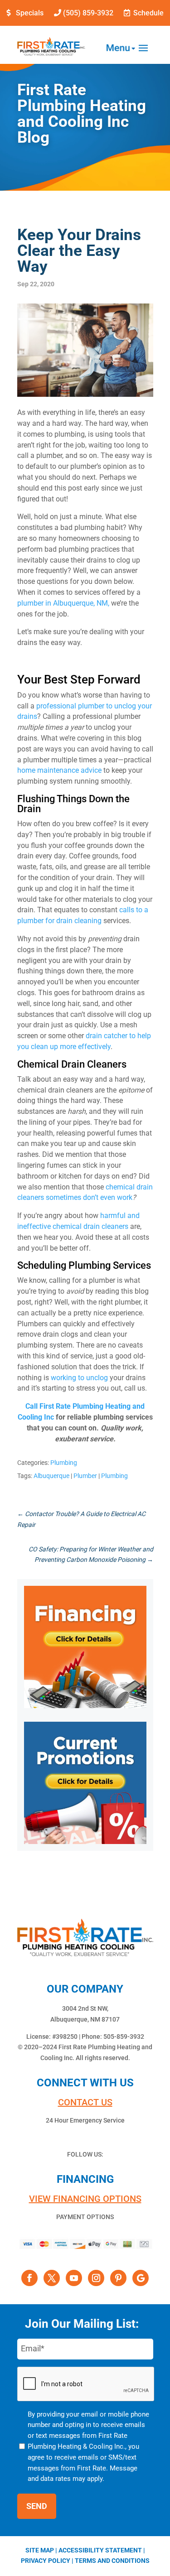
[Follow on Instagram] (96, 2278)
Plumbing (64, 1463)
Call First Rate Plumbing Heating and (85, 1406)
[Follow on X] (52, 2278)
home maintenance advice (59, 770)
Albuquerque (51, 1476)
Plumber (85, 1476)
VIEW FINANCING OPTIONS (85, 2199)
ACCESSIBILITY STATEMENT (100, 2550)
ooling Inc (38, 1417)
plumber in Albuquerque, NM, (63, 603)
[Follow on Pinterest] (118, 2278)
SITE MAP (40, 2550)
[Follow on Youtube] (74, 2278)
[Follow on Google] (141, 2278)
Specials (30, 13)
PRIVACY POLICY (46, 2561)
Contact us (85, 2102)
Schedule (148, 13)
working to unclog (79, 1378)
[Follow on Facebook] (29, 2278)
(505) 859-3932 (88, 13)
